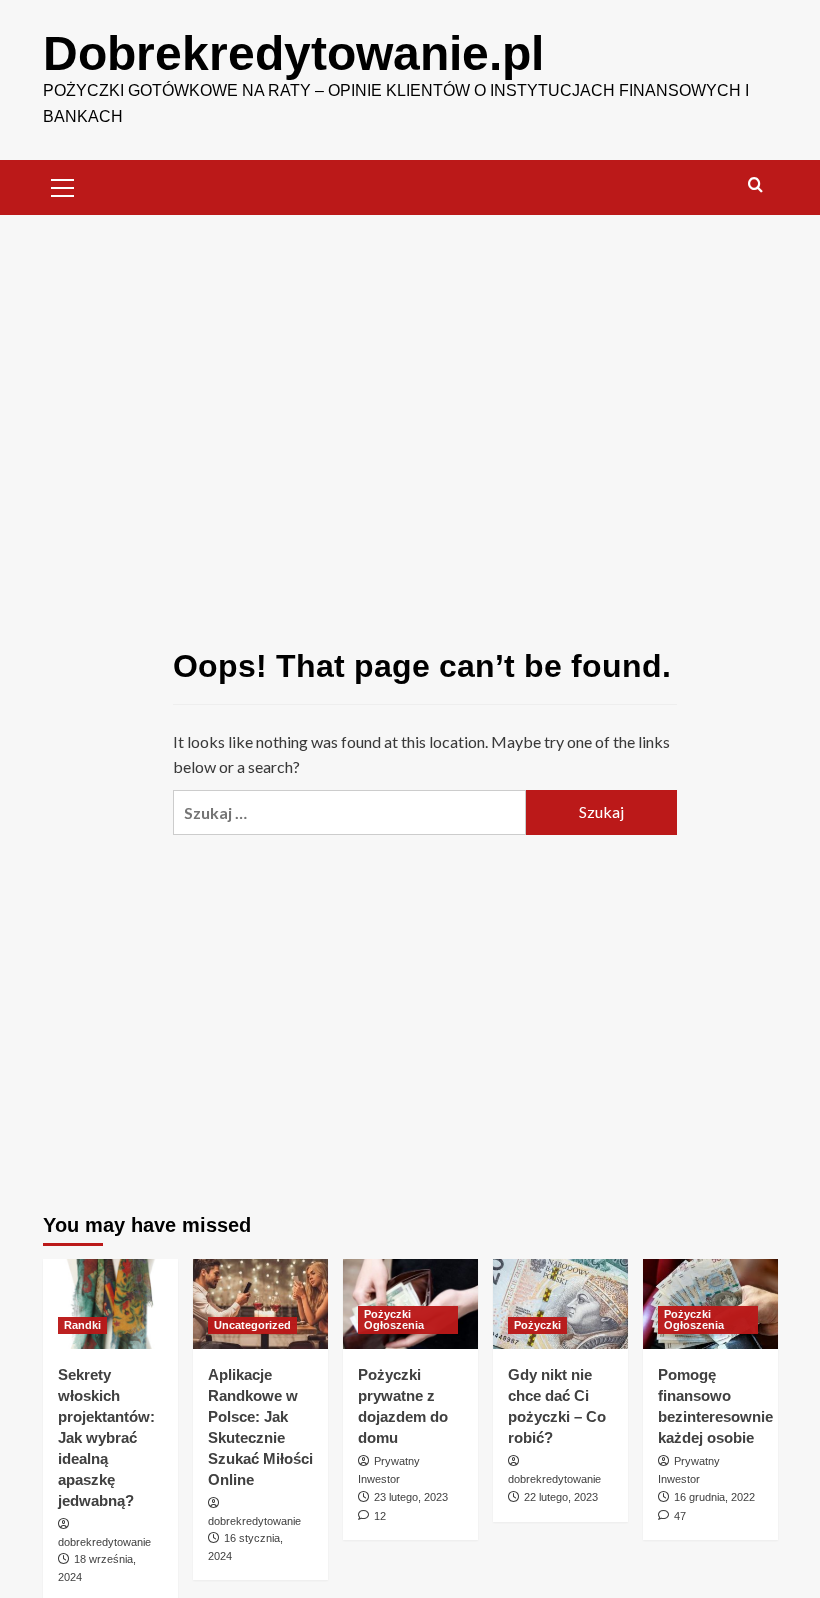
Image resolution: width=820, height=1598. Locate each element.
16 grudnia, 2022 (714, 1497)
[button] (63, 185)
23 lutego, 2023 (411, 1497)
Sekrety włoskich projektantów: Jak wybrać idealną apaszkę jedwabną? (106, 1437)
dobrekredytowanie (104, 1542)
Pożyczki (537, 1325)
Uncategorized (252, 1325)
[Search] (755, 185)
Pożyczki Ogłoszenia (394, 1319)
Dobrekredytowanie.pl (293, 53)
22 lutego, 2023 (561, 1497)
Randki (82, 1325)
